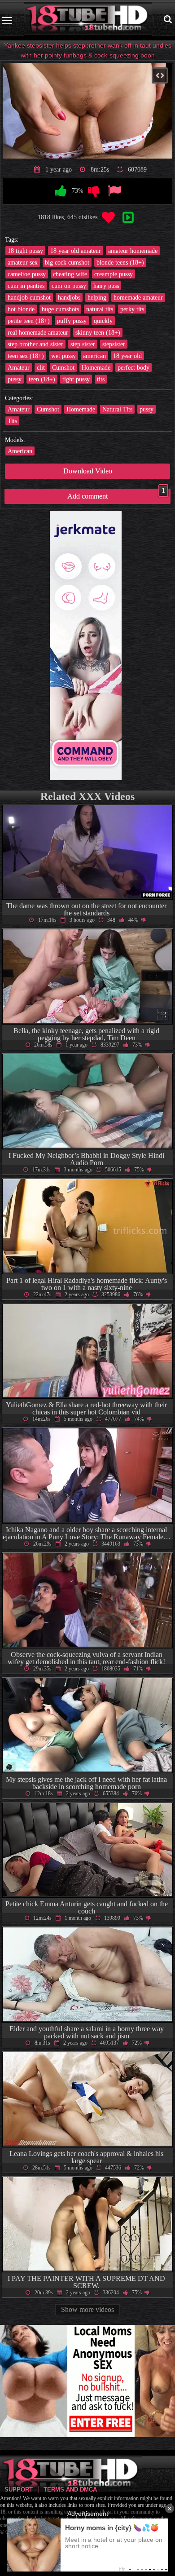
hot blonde (21, 309)
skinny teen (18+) (98, 332)
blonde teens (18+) (120, 262)
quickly (103, 321)
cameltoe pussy (27, 274)
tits (101, 379)
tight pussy (76, 379)
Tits (12, 421)
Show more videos (87, 2309)
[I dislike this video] (94, 191)
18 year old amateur (76, 251)
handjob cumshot (29, 297)
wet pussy (63, 356)
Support (19, 2490)
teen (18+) (42, 379)
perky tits (132, 309)
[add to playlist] (128, 218)
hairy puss (106, 286)
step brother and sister (35, 344)
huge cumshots (60, 309)
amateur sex (23, 262)
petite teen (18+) (29, 321)
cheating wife (70, 274)
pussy (15, 379)
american (94, 356)
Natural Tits (117, 409)
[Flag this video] (114, 191)
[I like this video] (61, 191)
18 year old (127, 356)
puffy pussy (72, 321)
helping (97, 297)
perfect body (133, 367)
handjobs (69, 297)
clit (41, 367)
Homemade (96, 367)
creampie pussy (114, 274)
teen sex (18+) (26, 356)
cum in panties (26, 286)
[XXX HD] (88, 20)
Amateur (19, 367)
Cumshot (63, 367)
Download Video (88, 471)
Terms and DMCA (70, 2490)
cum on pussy (69, 286)
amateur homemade (133, 251)
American (20, 451)
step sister (83, 344)
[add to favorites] (108, 218)
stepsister (114, 344)
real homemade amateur (38, 332)
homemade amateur (138, 297)
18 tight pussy (25, 251)
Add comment (116, 494)
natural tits (100, 309)
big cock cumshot (67, 262)
